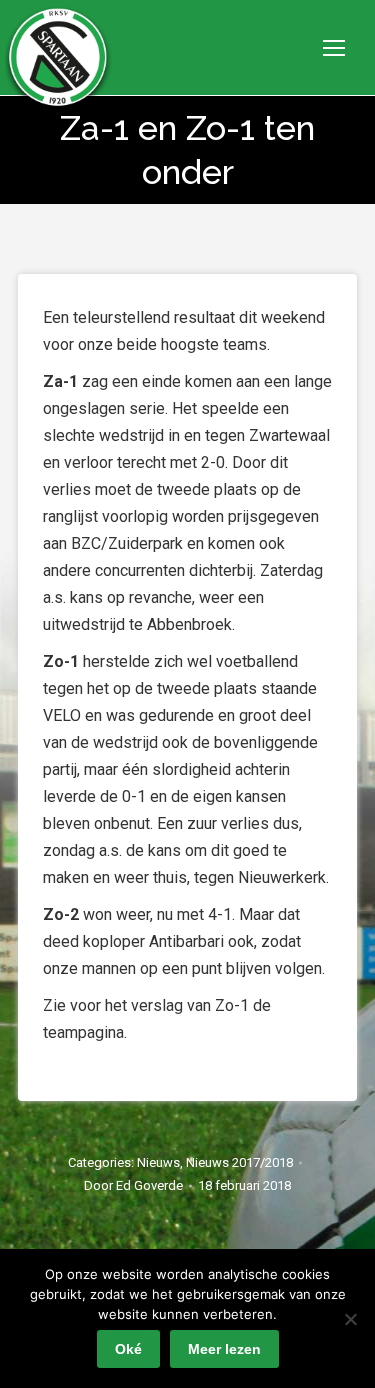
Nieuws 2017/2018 (239, 1162)
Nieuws (158, 1162)
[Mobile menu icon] (334, 48)
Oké (128, 1349)
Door (133, 1185)
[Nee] (350, 1319)
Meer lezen (224, 1349)
